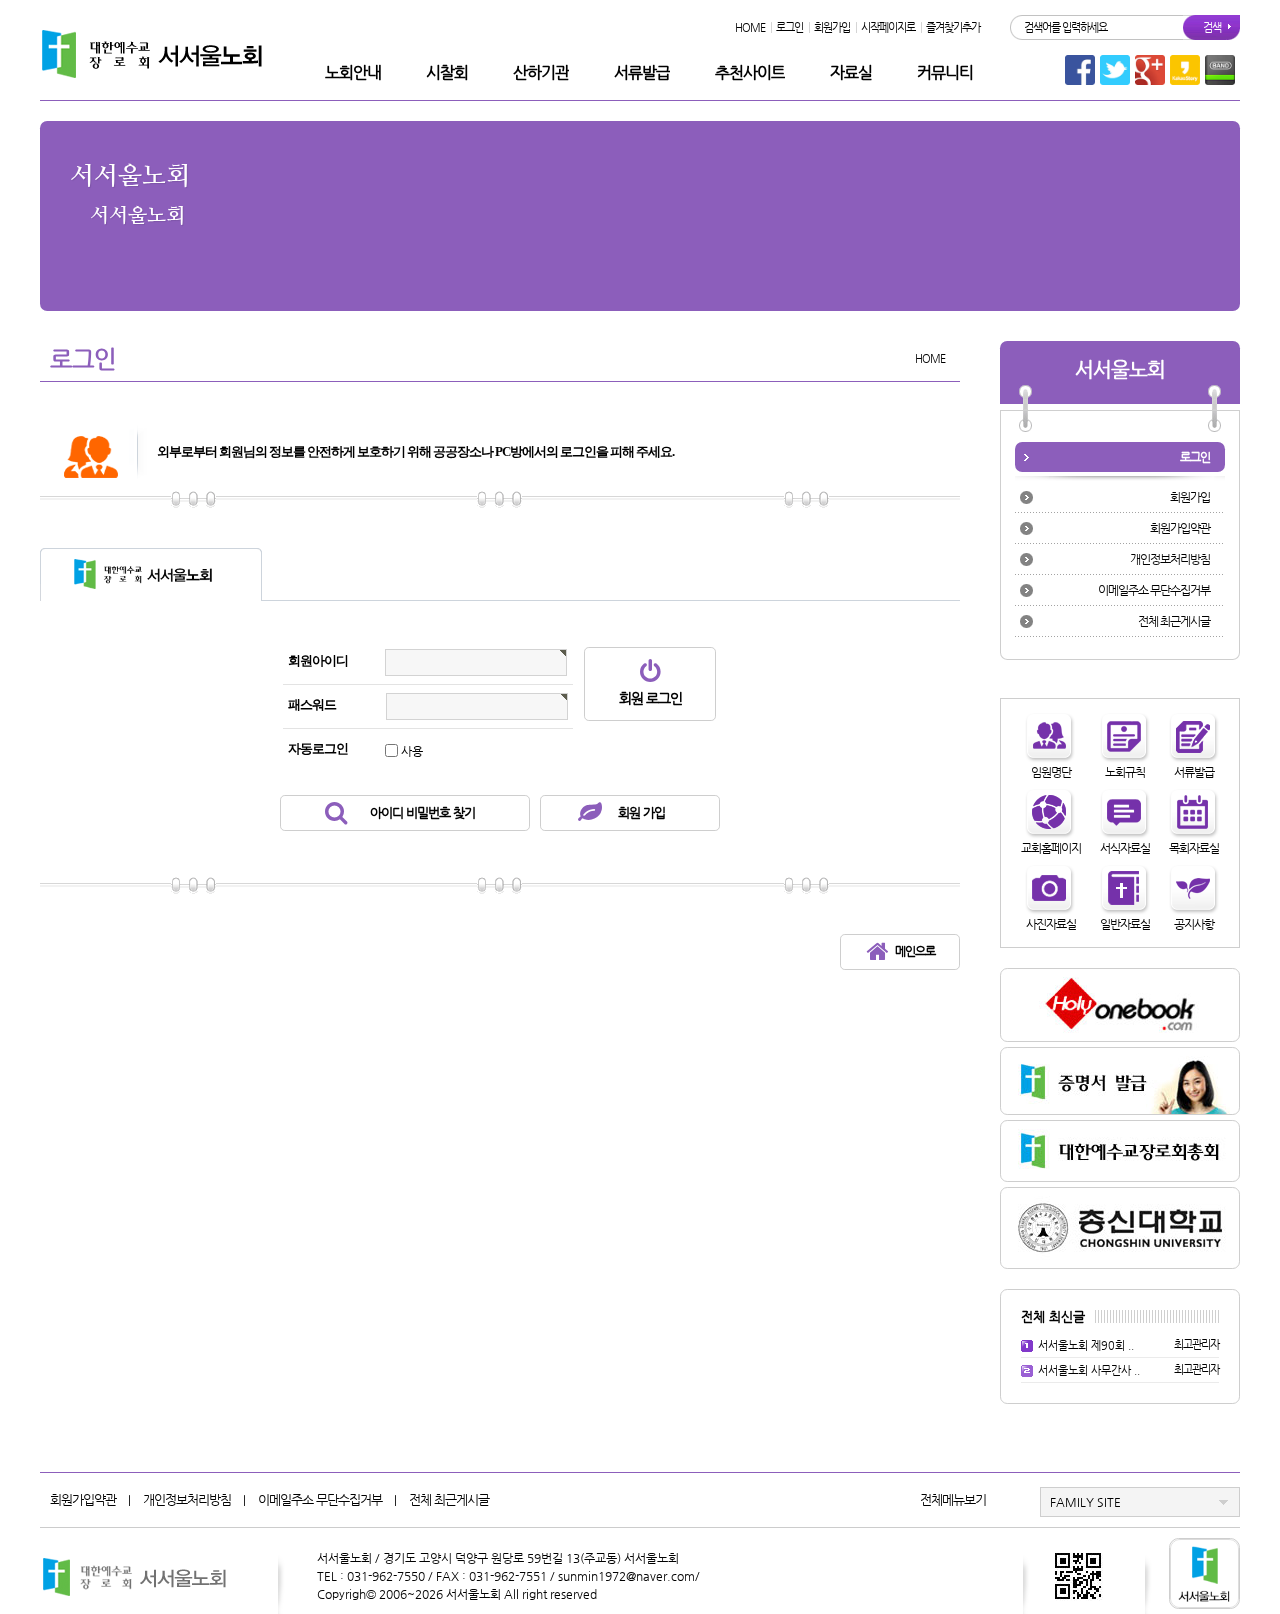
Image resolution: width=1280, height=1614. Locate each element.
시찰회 (447, 72)
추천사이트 (750, 72)
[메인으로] (870, 956)
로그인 (789, 27)
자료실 (851, 72)
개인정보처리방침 (1170, 559)
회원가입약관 (1180, 528)
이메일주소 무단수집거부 (1154, 590)
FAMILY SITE (1085, 1502)
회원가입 (832, 27)
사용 (412, 751)
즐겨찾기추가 (953, 27)
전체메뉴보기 (953, 1499)
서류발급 (642, 72)
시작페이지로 (888, 27)
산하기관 (541, 72)
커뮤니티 (945, 72)
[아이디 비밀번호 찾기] (328, 817)
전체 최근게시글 (1174, 621)
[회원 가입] (582, 817)
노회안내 (353, 72)
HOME (750, 27)
